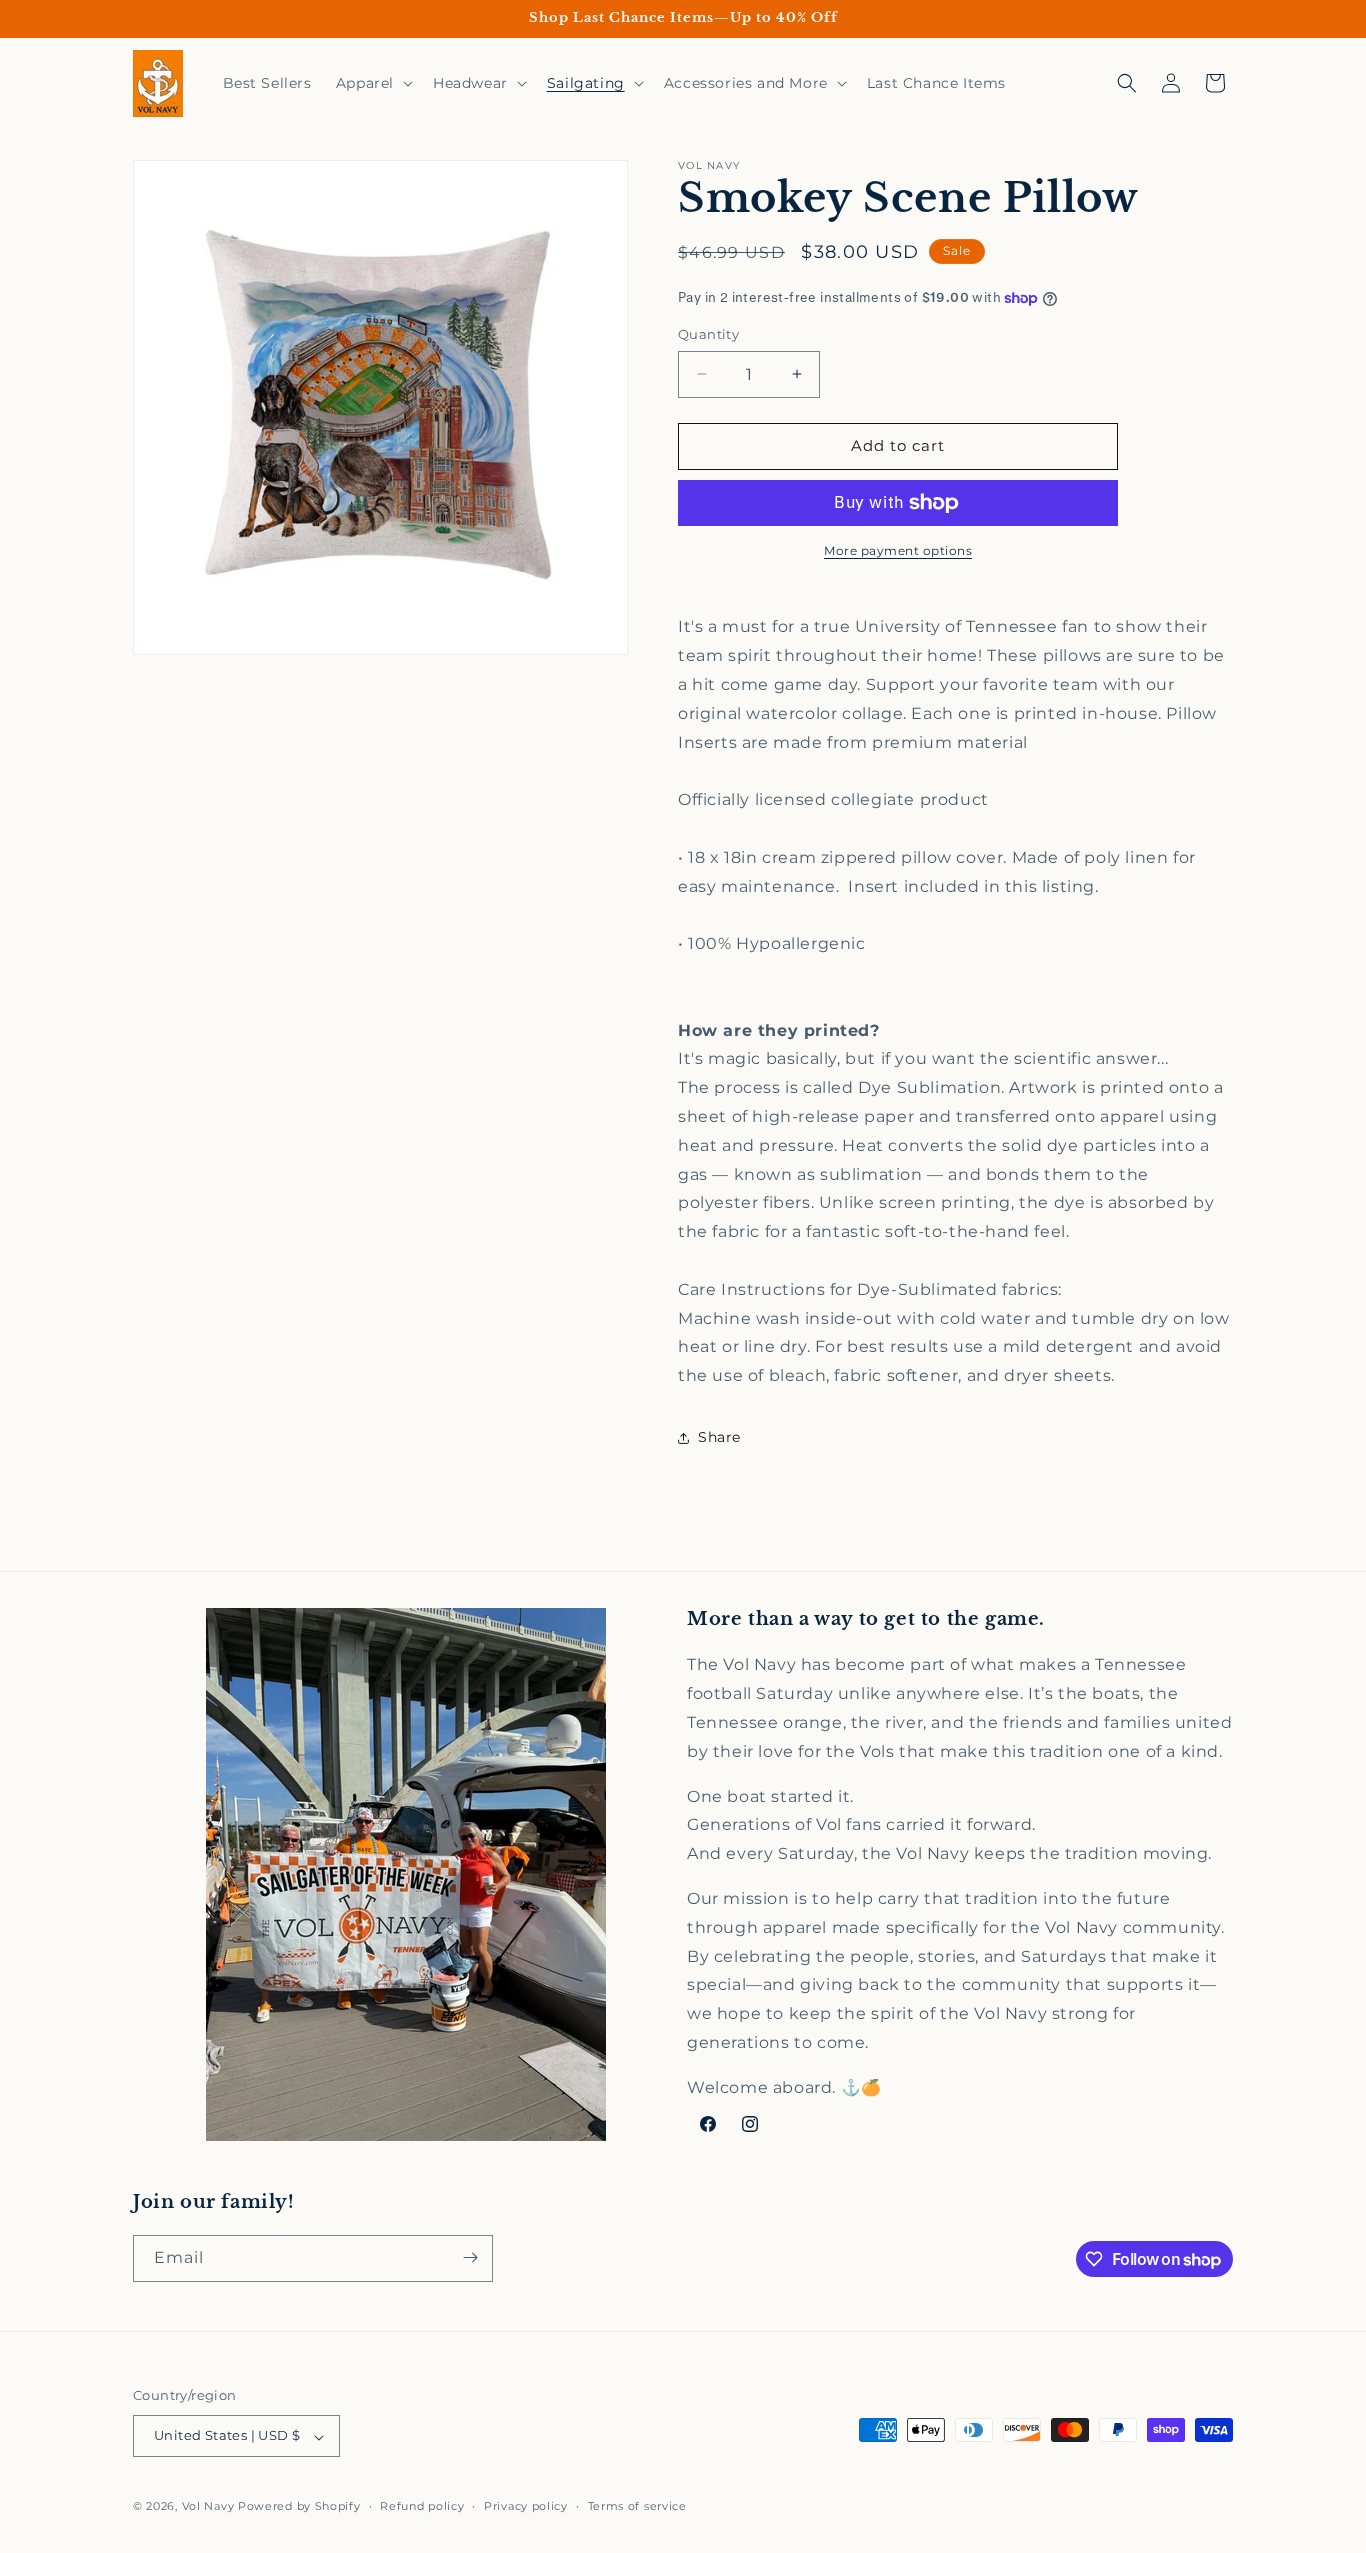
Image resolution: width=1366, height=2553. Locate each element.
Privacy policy (526, 2507)
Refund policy (422, 2507)
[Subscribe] (470, 2257)
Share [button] (719, 1437)
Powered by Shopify (299, 2507)
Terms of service (637, 2507)
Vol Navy (208, 2507)
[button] (372, 83)
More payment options (898, 550)
